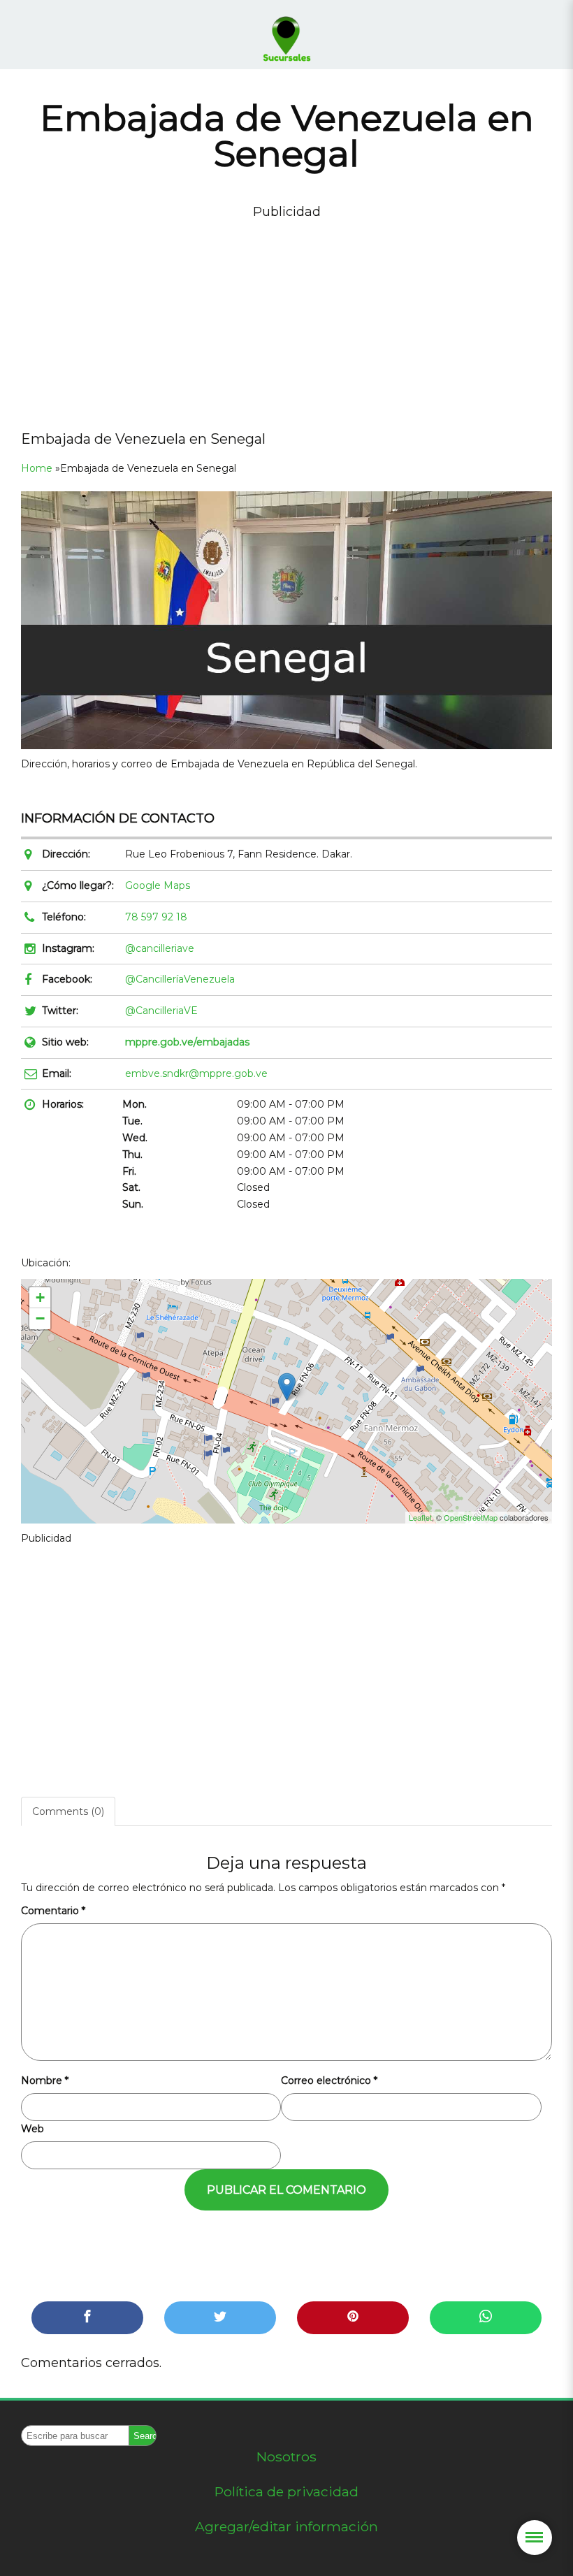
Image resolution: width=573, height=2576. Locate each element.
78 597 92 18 (156, 917)
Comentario (53, 1911)
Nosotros (286, 2456)
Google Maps (158, 885)
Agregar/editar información (286, 2526)
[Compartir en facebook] (87, 2318)
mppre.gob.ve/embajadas (187, 1042)
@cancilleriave (160, 948)
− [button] (40, 1318)
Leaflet (420, 1517)
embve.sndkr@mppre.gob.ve (196, 1073)
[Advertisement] (286, 320)
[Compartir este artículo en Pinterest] (353, 2318)
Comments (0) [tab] (68, 1811)
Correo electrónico (329, 2081)
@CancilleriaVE (161, 1011)
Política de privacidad (286, 2491)
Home (37, 468)
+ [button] (40, 1297)
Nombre (45, 2081)
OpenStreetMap (471, 1517)
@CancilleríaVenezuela (180, 979)
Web (32, 2129)
